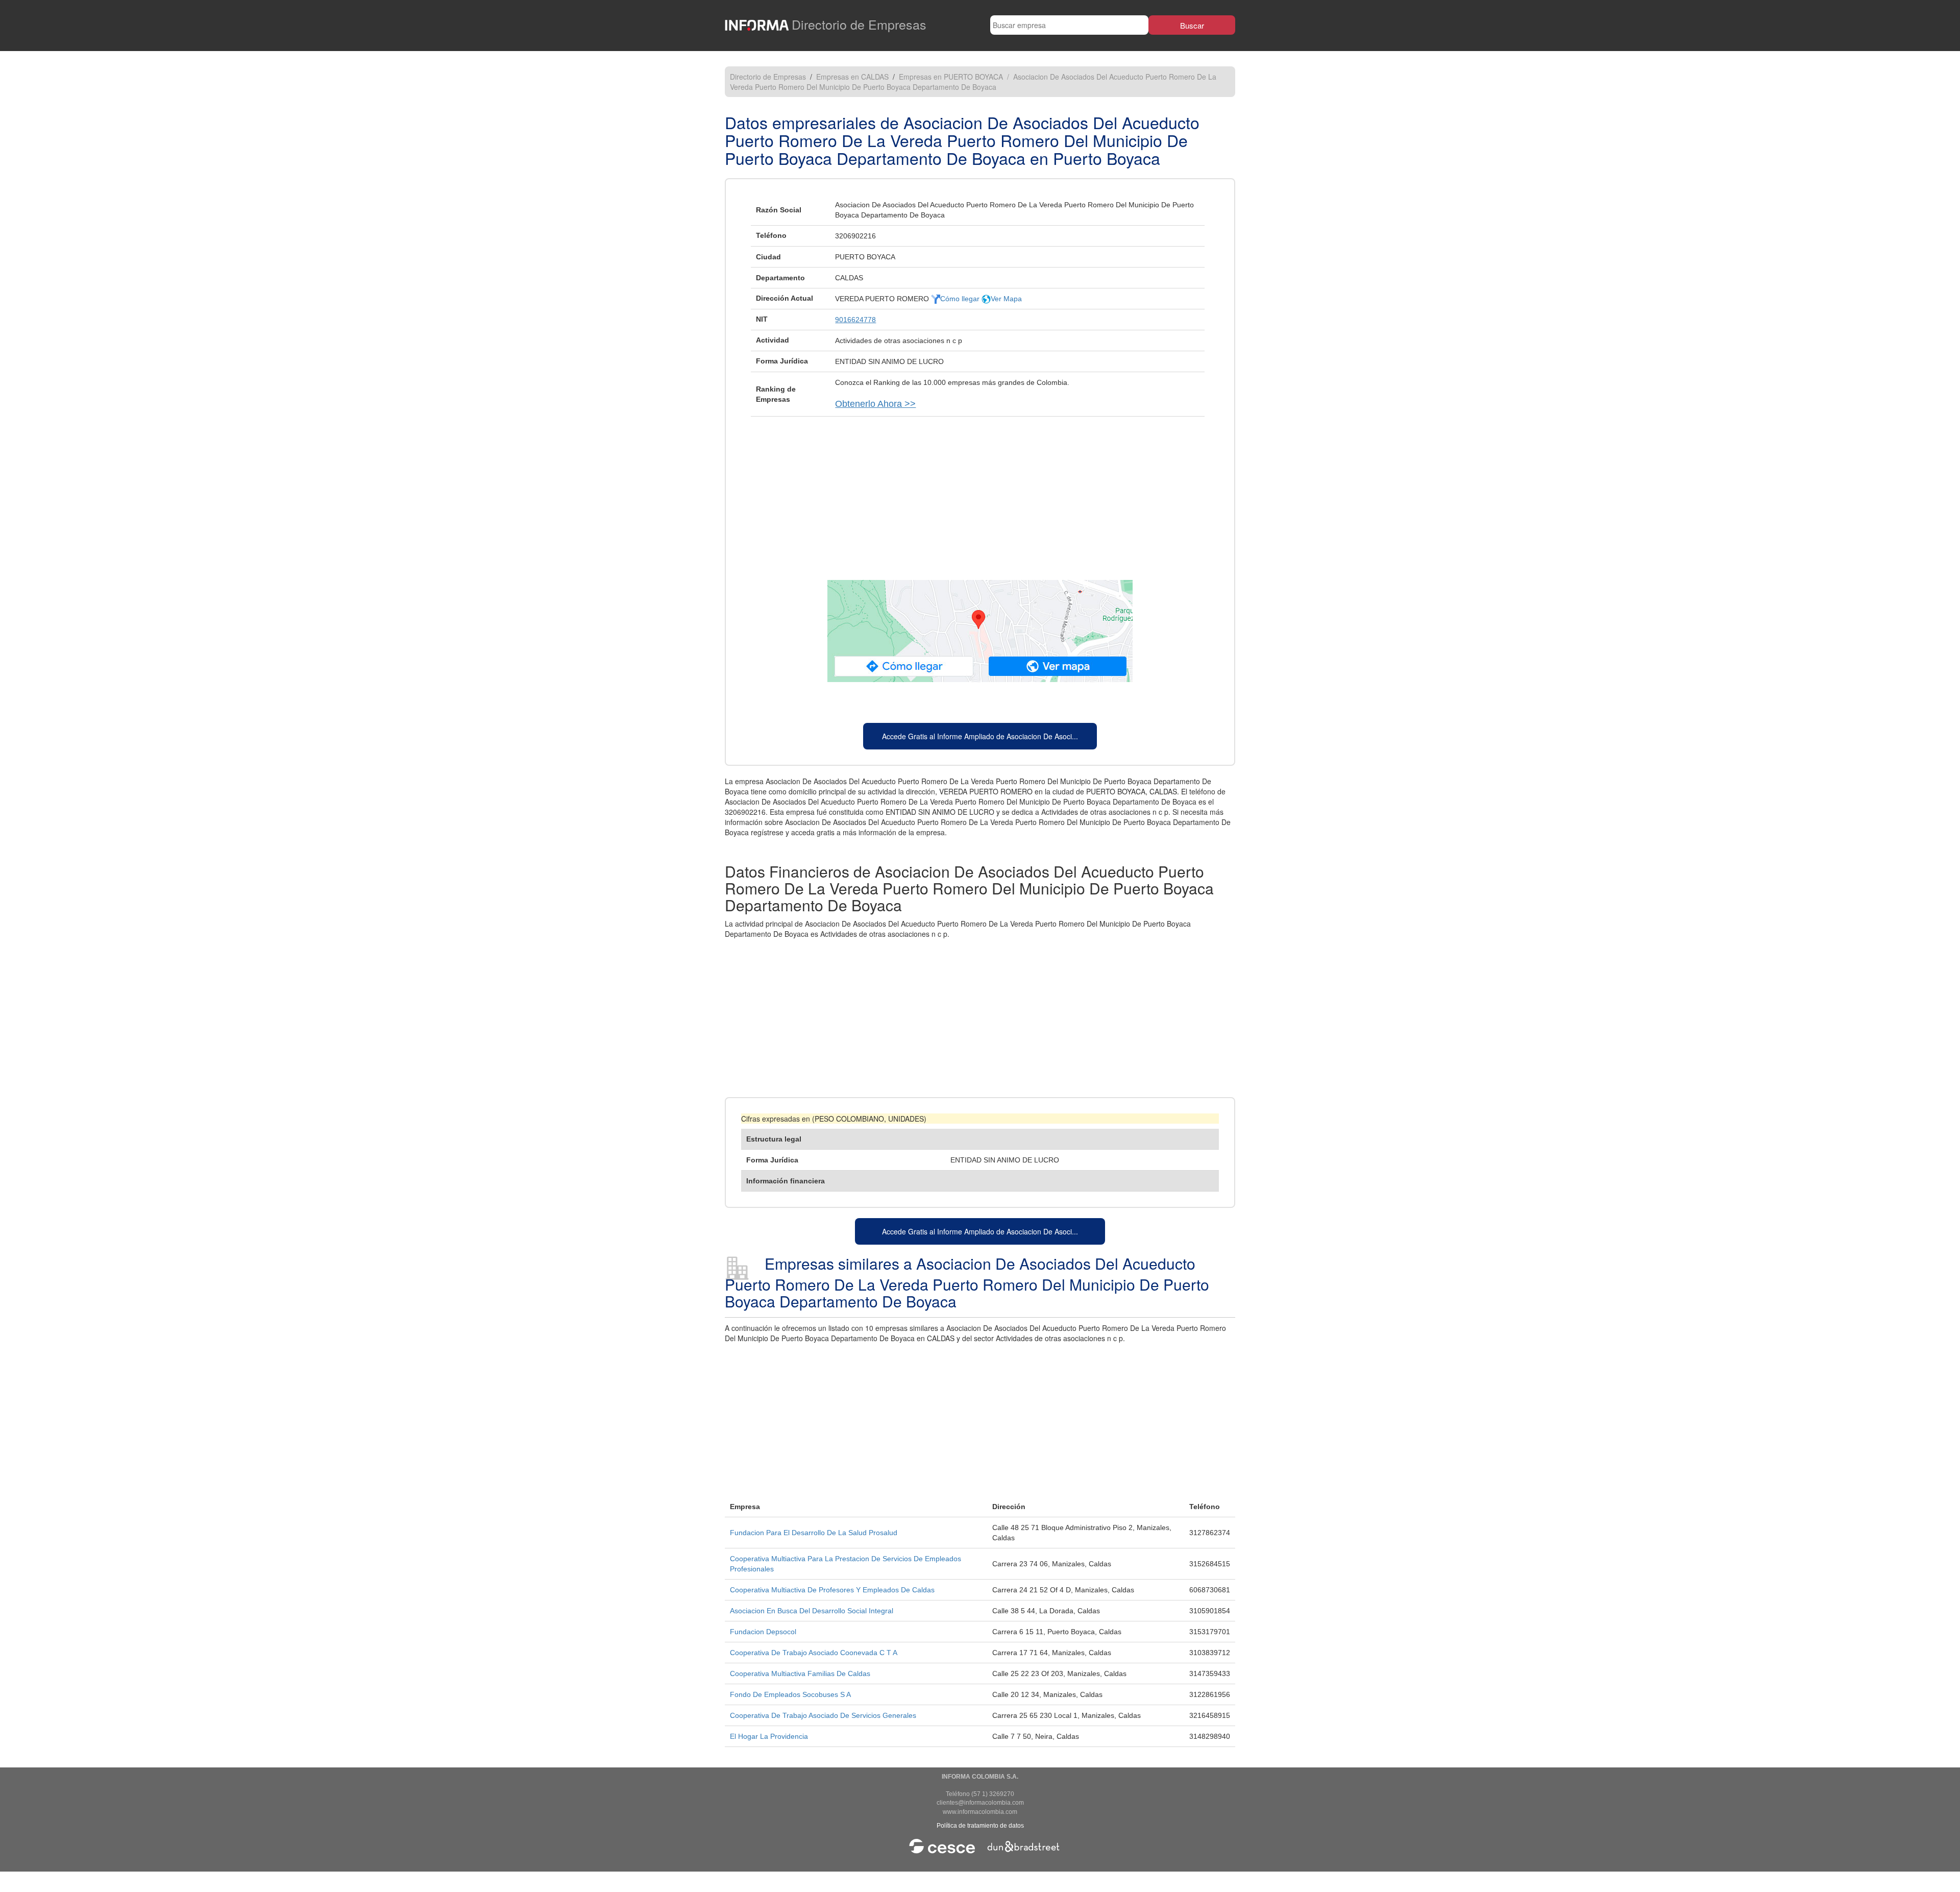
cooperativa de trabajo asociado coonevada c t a (814, 1653)
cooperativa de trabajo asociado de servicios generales (823, 1715)
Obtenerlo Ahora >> (875, 404)
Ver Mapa (1006, 299)
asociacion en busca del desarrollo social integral (812, 1611)
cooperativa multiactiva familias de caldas (800, 1673)
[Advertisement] (980, 493)
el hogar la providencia (769, 1736)
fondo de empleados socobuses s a (790, 1694)
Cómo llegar (961, 299)
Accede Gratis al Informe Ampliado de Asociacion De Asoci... (980, 736)
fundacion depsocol (763, 1632)
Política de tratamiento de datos (980, 1826)
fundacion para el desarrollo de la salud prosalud (814, 1533)
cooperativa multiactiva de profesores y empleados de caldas (832, 1590)
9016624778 (855, 320)
